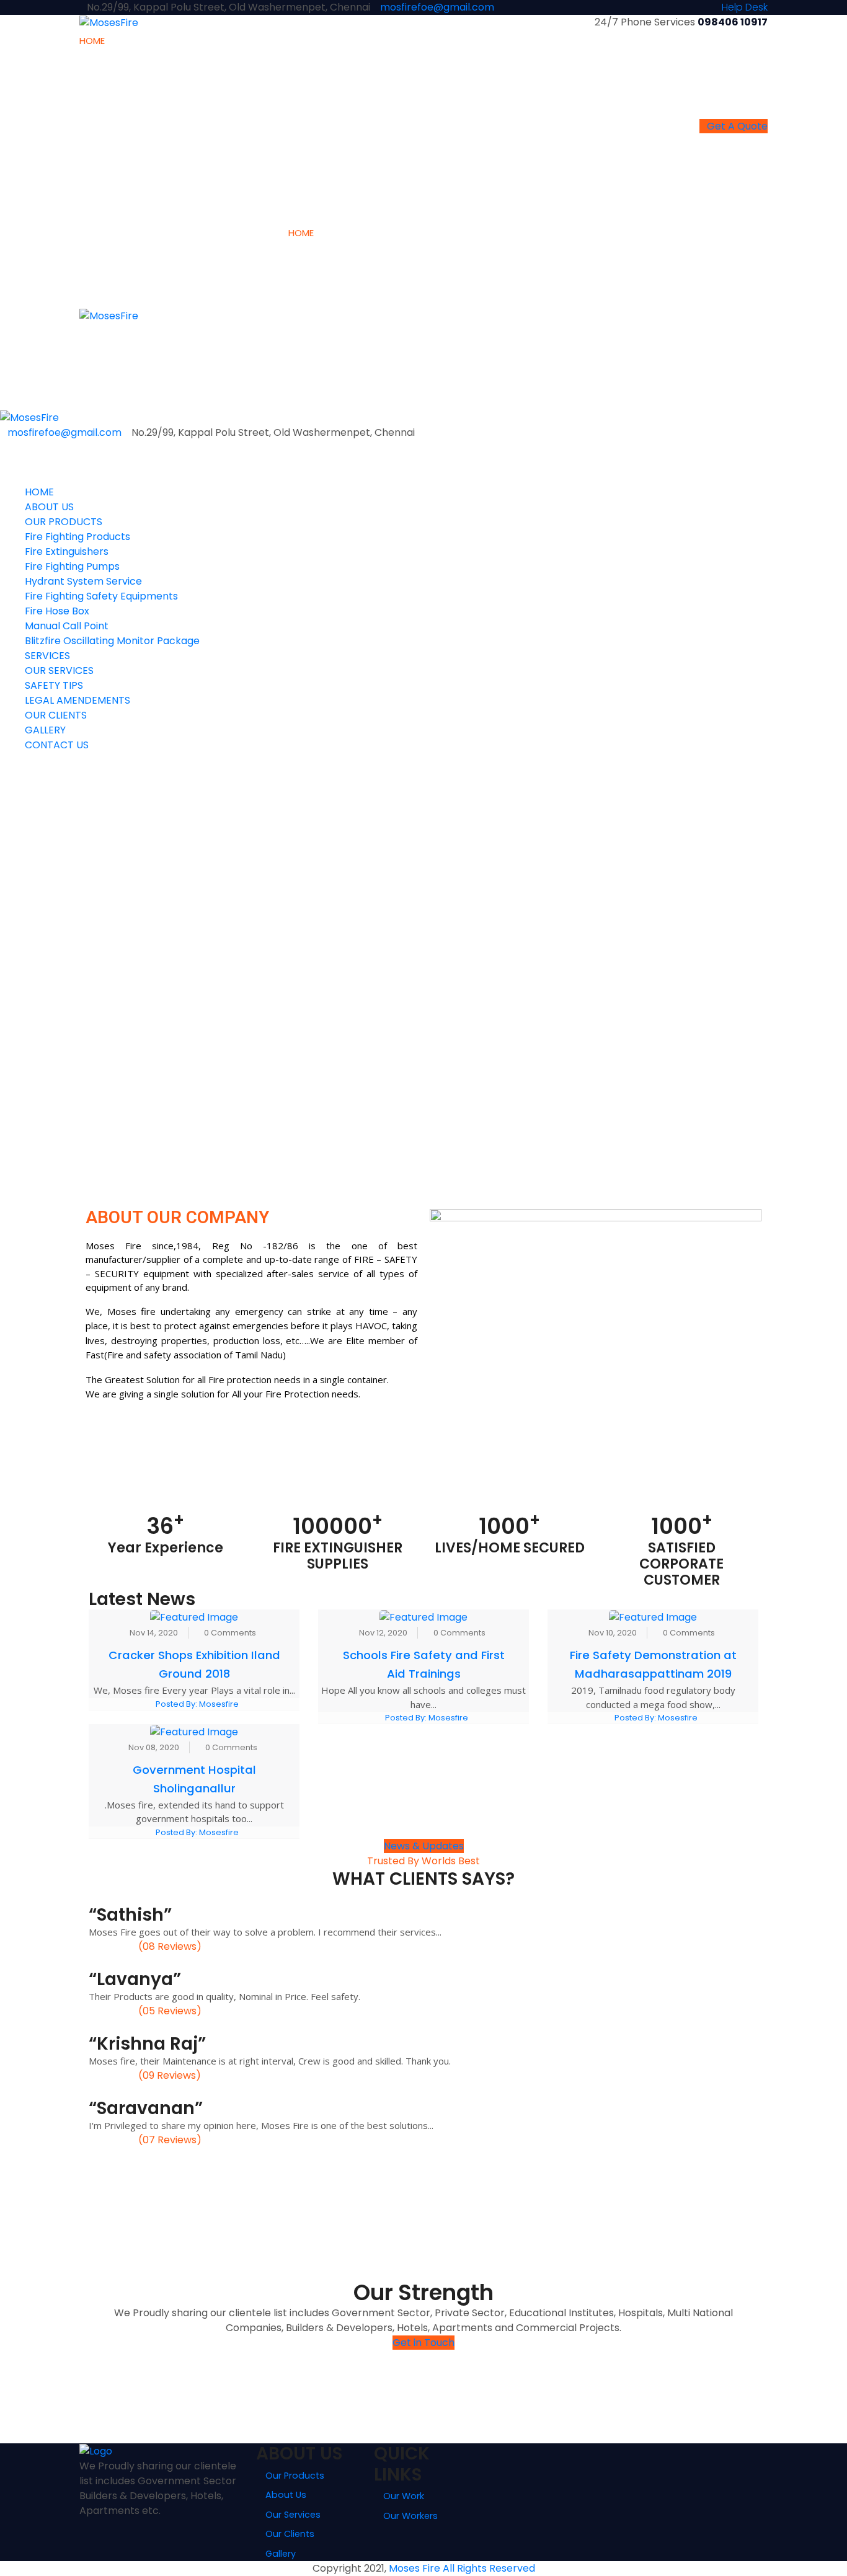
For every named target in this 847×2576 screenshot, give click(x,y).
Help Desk (745, 7)
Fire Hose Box (180, 168)
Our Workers (410, 2516)
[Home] (29, 417)
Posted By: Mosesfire (197, 1704)
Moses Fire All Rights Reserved (462, 2568)
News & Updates (424, 1846)
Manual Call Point (189, 190)
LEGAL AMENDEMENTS (360, 104)
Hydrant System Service (205, 126)
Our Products (295, 2476)
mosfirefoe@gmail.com (437, 7)
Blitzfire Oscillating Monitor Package (232, 211)
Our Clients (290, 2534)
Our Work (404, 2496)
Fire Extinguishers (188, 83)
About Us (286, 2495)
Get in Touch (423, 2343)
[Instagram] (83, 2525)
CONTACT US (529, 41)
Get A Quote (737, 126)
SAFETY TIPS (340, 83)
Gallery (281, 2554)
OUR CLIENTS (434, 41)
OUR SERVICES (345, 61)
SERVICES (334, 41)
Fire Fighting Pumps (194, 104)
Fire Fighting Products (199, 61)
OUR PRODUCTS (186, 41)
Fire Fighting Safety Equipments (222, 147)
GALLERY (480, 41)
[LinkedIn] (91, 2525)
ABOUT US (127, 41)
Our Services (293, 2515)
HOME (92, 41)
